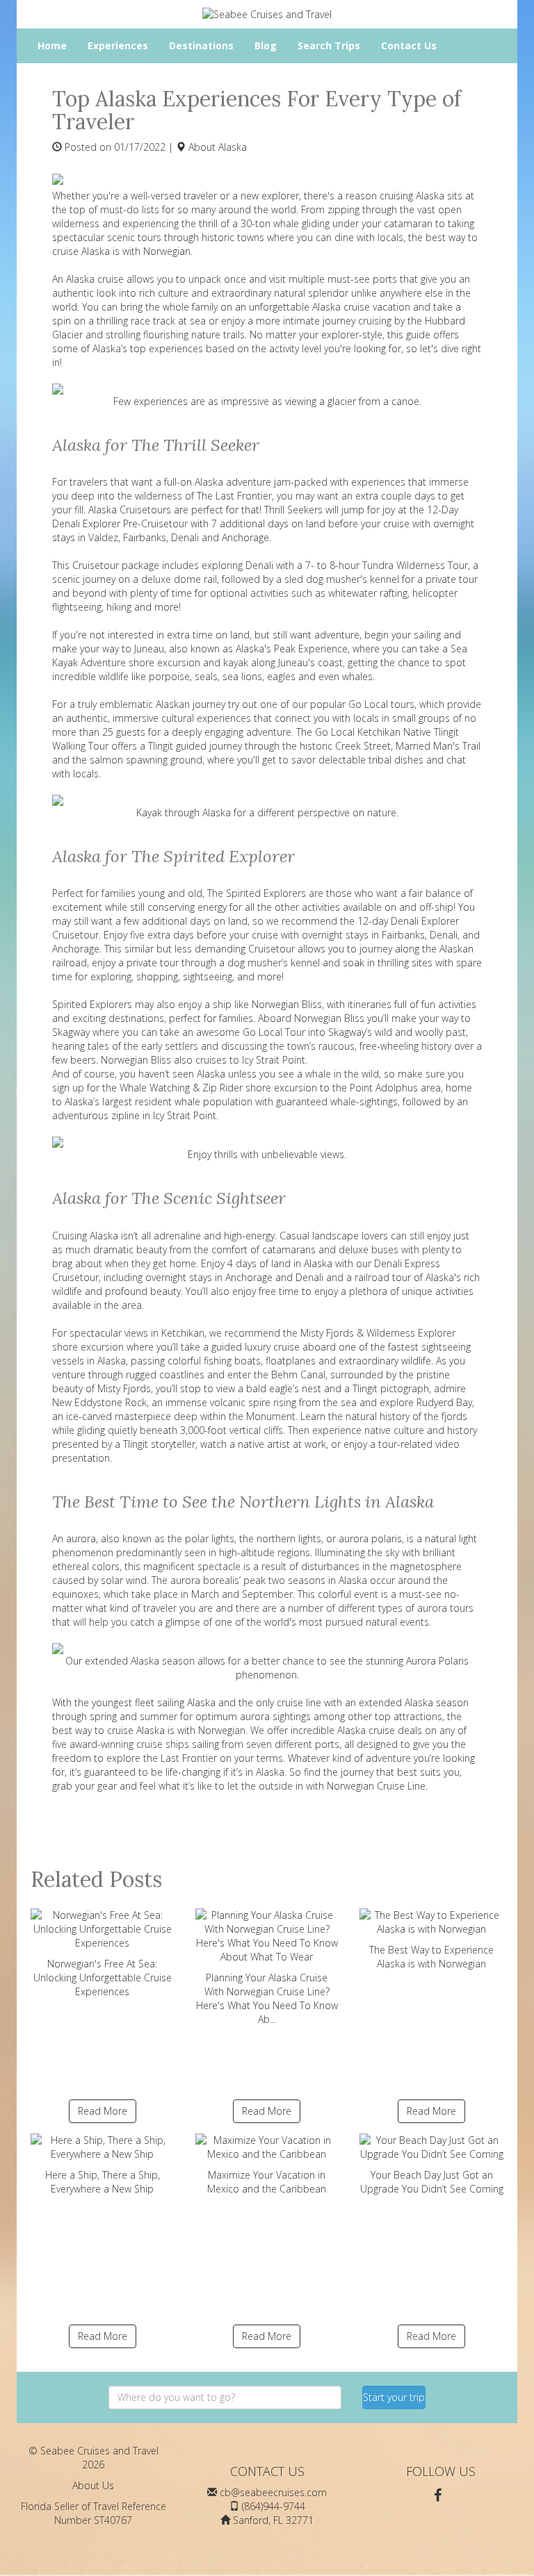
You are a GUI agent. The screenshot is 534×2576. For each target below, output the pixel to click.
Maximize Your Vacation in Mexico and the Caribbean (267, 2182)
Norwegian (167, 251)
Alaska (233, 147)
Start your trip (394, 2397)
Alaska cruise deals (380, 1730)
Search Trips (329, 46)
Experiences (118, 46)
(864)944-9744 (274, 2506)
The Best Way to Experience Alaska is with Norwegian (431, 1957)
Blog (266, 46)
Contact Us (409, 46)
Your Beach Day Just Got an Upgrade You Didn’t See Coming (432, 2182)
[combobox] (225, 2397)
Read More (103, 2111)
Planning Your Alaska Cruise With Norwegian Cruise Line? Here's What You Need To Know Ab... (267, 1998)
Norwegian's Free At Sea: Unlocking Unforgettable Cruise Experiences (103, 1978)
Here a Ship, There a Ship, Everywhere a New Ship (103, 2182)
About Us (93, 2485)
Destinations (201, 46)
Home (52, 46)
